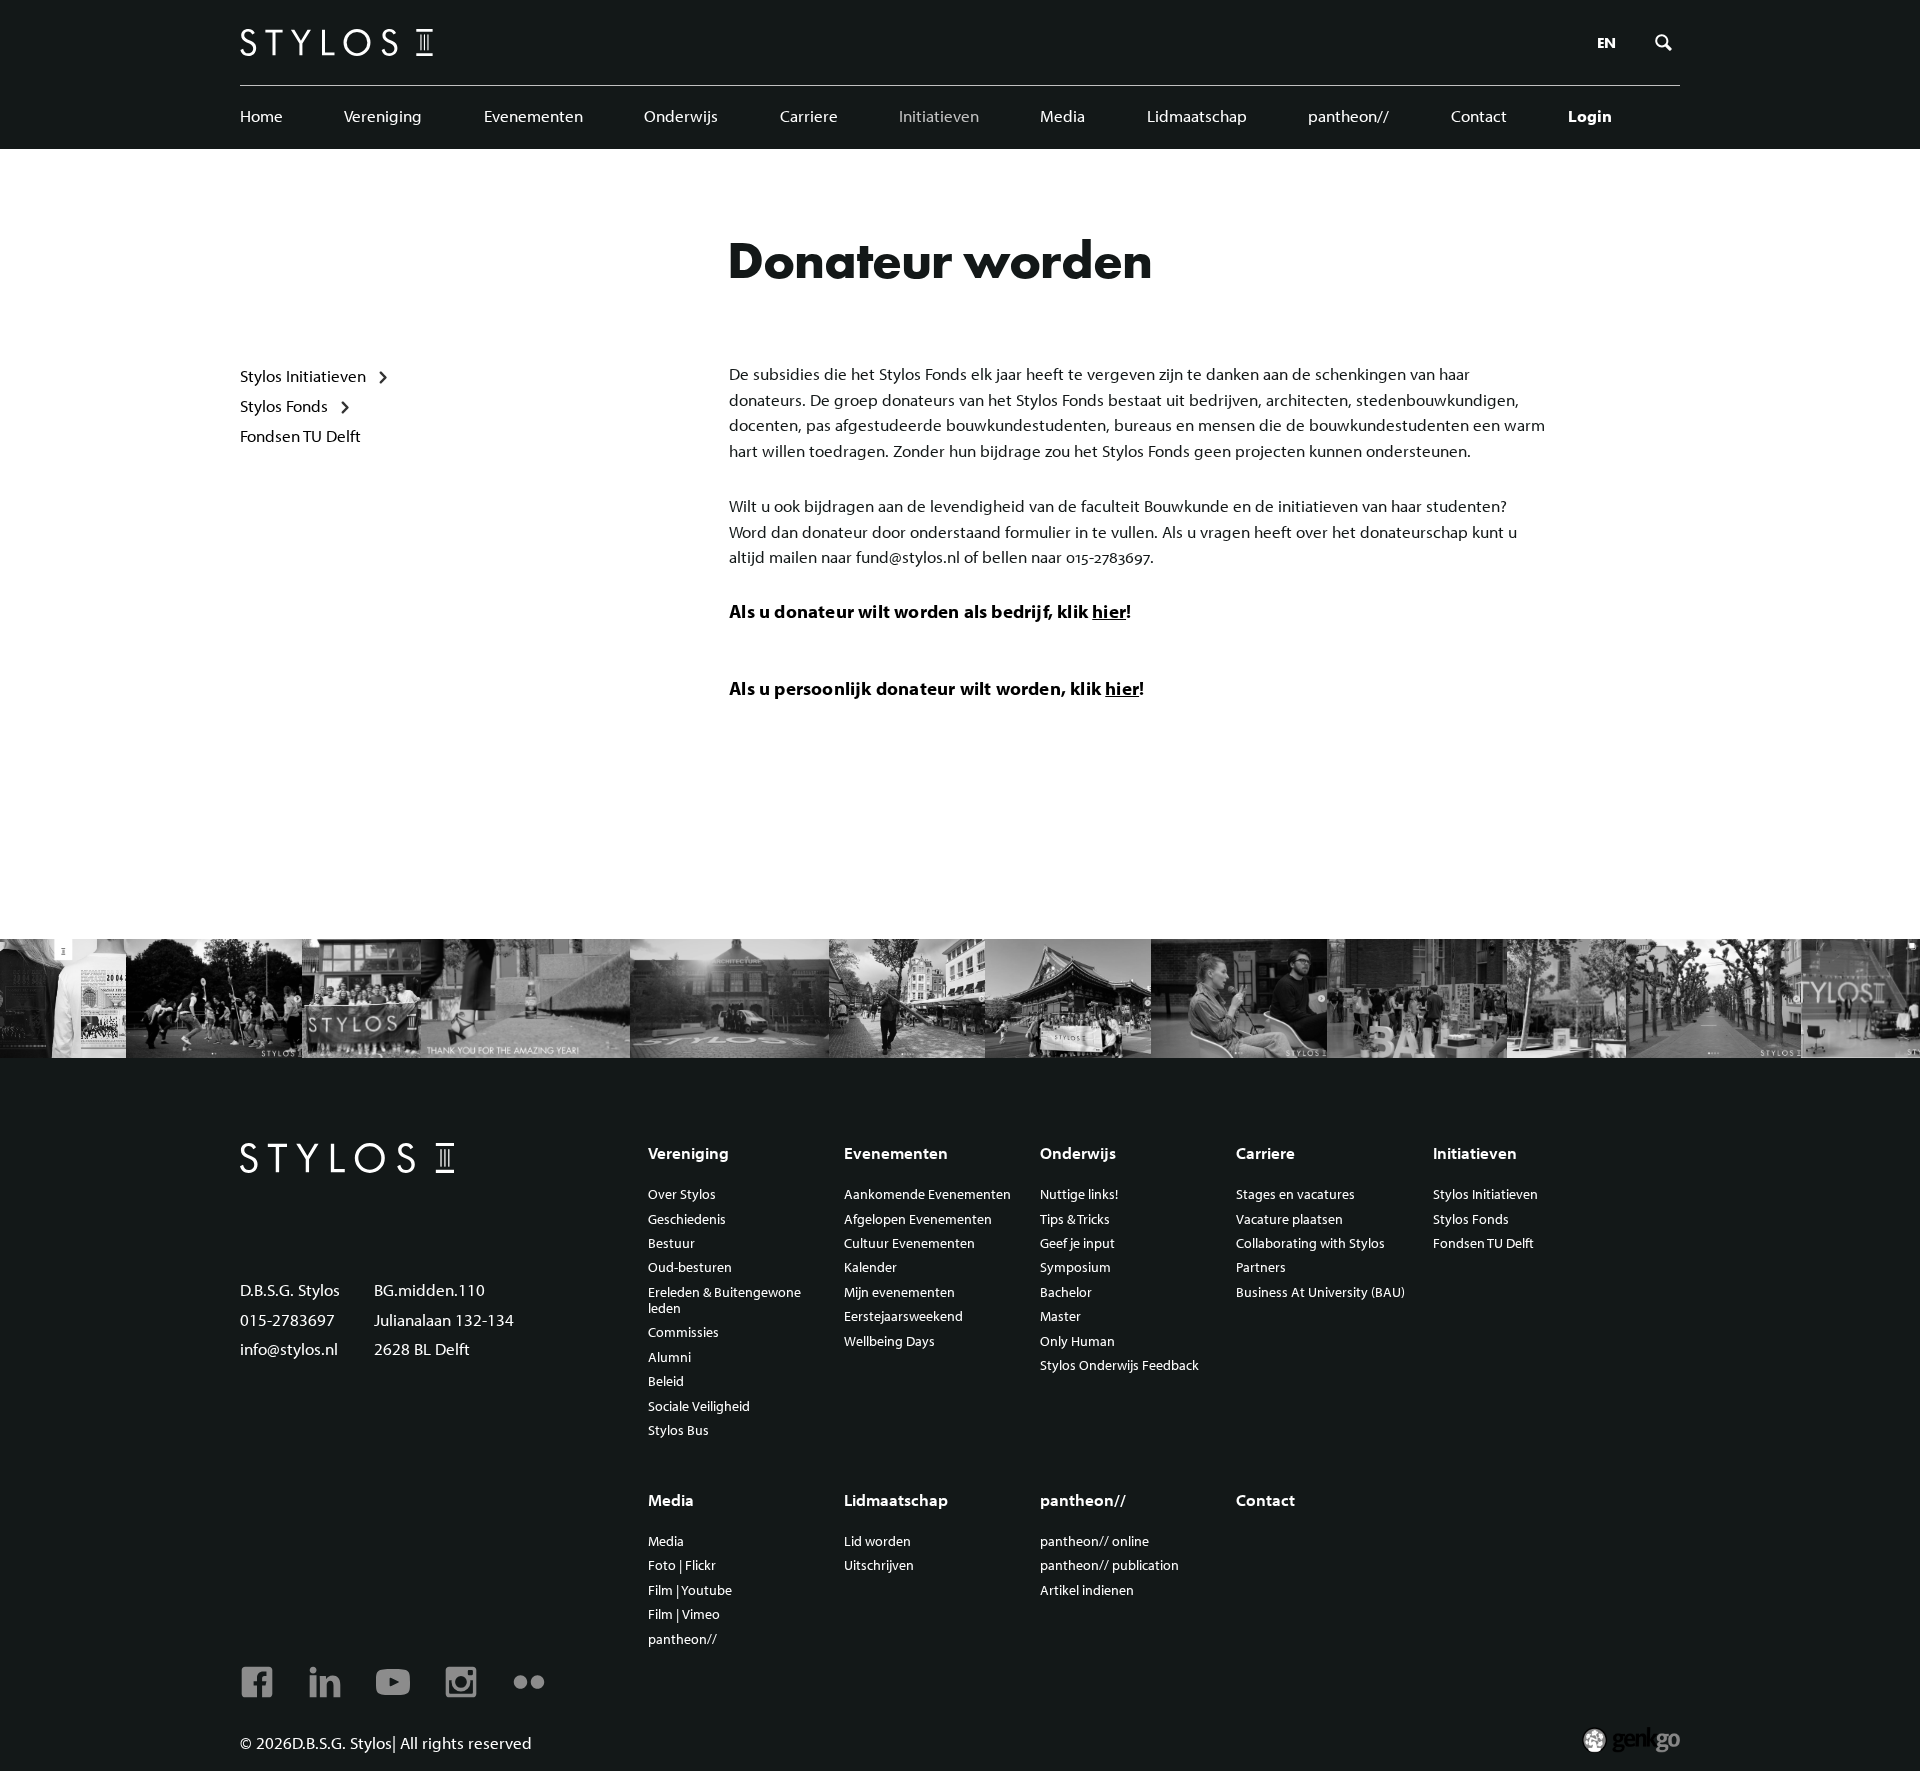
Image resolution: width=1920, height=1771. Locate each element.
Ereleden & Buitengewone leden (724, 1301)
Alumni (669, 1358)
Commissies (683, 1333)
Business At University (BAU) (1320, 1293)
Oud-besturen (690, 1268)
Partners (1261, 1268)
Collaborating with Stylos (1310, 1244)
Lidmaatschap (1197, 115)
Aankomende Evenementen (927, 1195)
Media (1062, 115)
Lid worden (877, 1542)
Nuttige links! (1079, 1195)
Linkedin (325, 1682)
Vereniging (383, 115)
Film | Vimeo (684, 1615)
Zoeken (1664, 43)
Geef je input (1077, 1244)
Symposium (1075, 1268)
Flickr (529, 1682)
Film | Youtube (690, 1591)
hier (1109, 611)
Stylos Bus (678, 1431)
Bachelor (1066, 1293)
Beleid (666, 1382)
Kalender (870, 1268)
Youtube (393, 1682)
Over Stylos (682, 1195)
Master (1060, 1317)
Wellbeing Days (889, 1342)
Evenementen (533, 115)
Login (1590, 115)
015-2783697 (287, 1319)
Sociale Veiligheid (699, 1407)
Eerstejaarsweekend (903, 1317)
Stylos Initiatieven (303, 375)
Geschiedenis (687, 1220)
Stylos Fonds (284, 405)
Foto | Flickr (682, 1566)
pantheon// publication (1109, 1566)
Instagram (461, 1682)
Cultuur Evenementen (909, 1244)
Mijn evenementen (899, 1293)
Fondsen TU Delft (300, 435)
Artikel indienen (1087, 1591)
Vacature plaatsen (1289, 1220)
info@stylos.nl (289, 1348)
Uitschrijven (879, 1566)
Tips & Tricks (1075, 1220)
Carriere (809, 115)
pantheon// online (1094, 1542)
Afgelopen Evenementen (918, 1220)
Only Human (1077, 1342)
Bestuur (671, 1244)
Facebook (257, 1682)
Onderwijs (681, 115)
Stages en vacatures (1295, 1195)
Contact (1479, 115)
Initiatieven (939, 115)
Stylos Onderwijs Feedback (1119, 1366)
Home (261, 115)
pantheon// (1348, 115)
